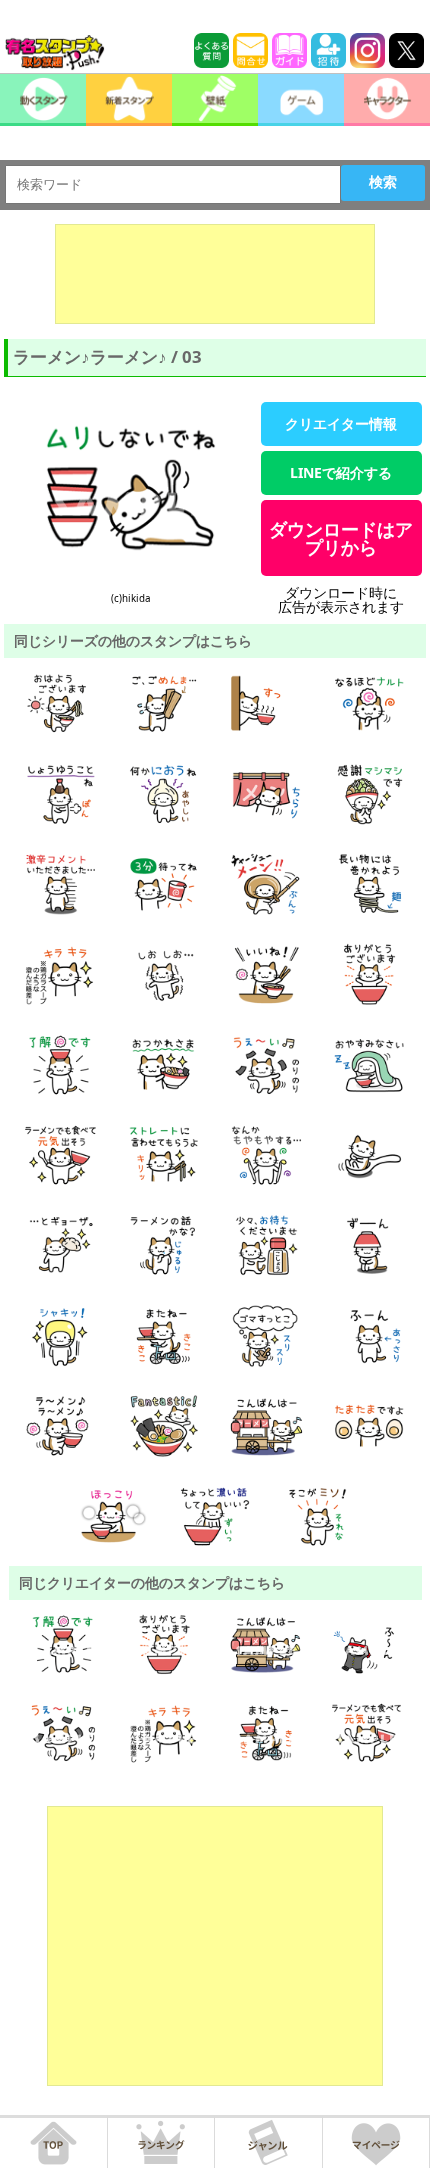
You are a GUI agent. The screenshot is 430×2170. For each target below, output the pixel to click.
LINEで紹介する (341, 472)
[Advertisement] (215, 274)
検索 (383, 182)
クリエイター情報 (341, 423)
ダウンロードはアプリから (341, 538)
